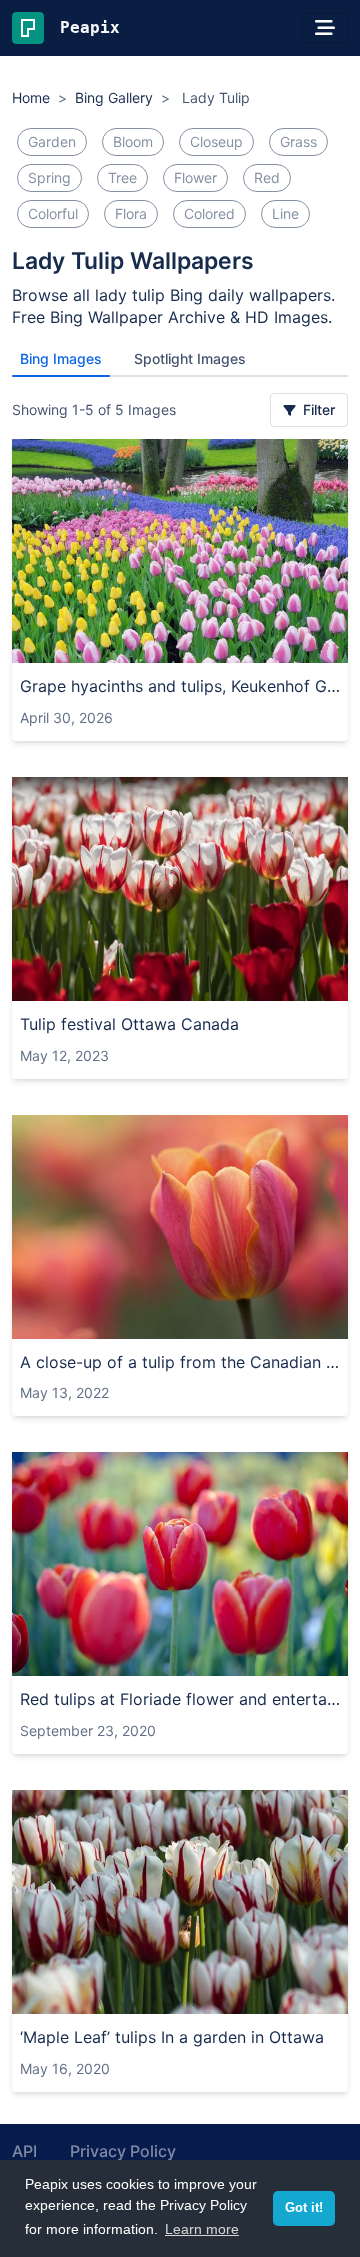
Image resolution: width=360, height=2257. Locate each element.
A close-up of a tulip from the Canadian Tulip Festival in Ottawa (180, 1362)
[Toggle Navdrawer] (325, 28)
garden (52, 141)
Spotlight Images (190, 358)
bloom (133, 141)
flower (195, 177)
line (285, 213)
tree (122, 177)
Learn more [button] (202, 2229)
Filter (317, 409)
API (24, 2151)
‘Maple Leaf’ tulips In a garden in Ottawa (172, 2037)
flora (131, 213)
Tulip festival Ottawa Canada (129, 1024)
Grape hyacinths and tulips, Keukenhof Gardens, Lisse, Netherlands (180, 686)
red (267, 177)
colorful (53, 213)
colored (209, 213)
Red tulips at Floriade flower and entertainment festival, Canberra (180, 1699)
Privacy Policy (123, 2151)
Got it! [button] (304, 2208)
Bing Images (61, 358)
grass (298, 141)
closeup (216, 141)
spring (49, 177)
